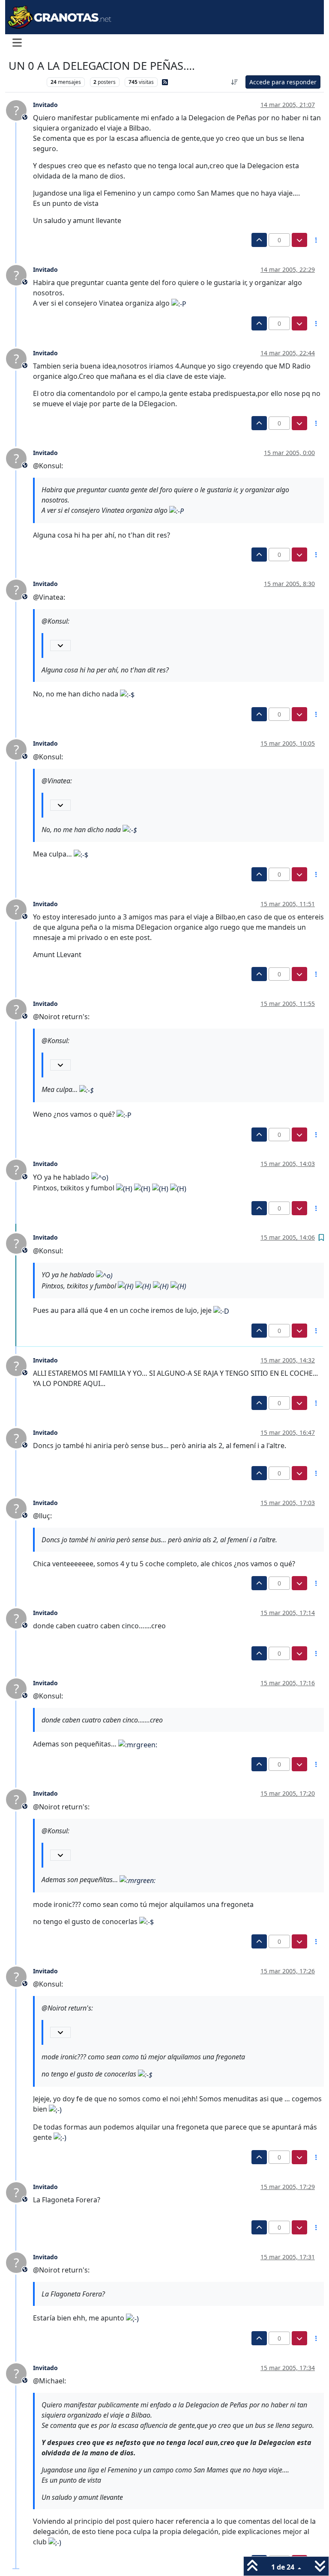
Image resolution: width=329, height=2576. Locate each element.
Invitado (45, 105)
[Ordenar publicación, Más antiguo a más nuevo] (235, 82)
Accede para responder (283, 82)
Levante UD (25, 82)
